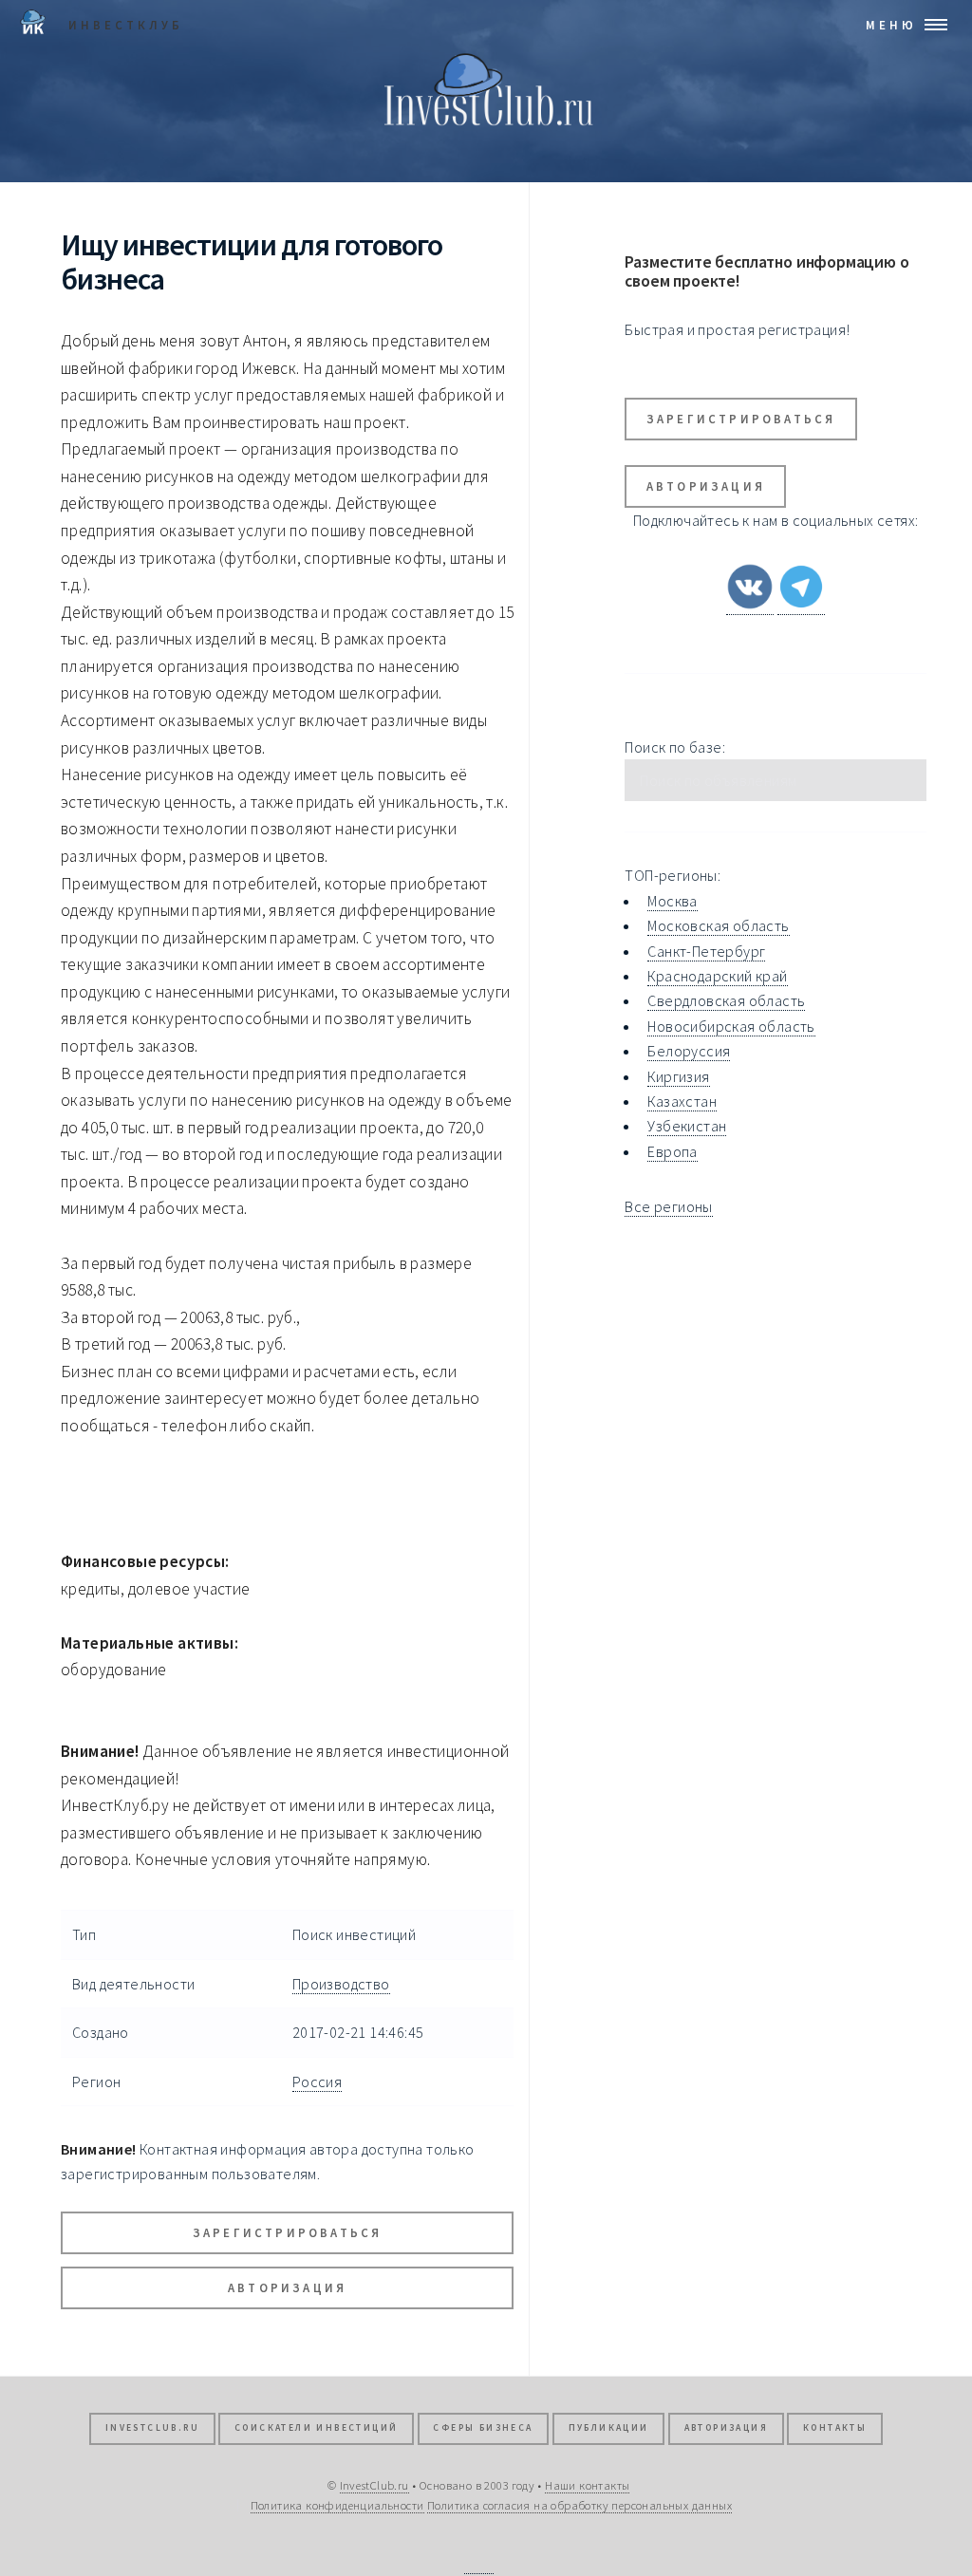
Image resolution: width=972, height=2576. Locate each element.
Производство (341, 1984)
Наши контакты (587, 2485)
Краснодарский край (717, 976)
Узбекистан (687, 1126)
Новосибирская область (731, 1026)
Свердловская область (726, 1000)
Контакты (835, 2428)
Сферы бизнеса (483, 2428)
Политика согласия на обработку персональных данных (579, 2505)
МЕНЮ (891, 25)
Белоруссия (689, 1051)
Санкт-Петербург (706, 951)
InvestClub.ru (152, 2428)
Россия (317, 2081)
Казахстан (682, 1101)
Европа (672, 1151)
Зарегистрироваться (288, 2232)
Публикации (609, 2428)
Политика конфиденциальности (337, 2505)
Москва (672, 901)
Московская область (718, 925)
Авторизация (287, 2287)
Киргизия (678, 1076)
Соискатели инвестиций (316, 2428)
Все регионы (668, 1206)
